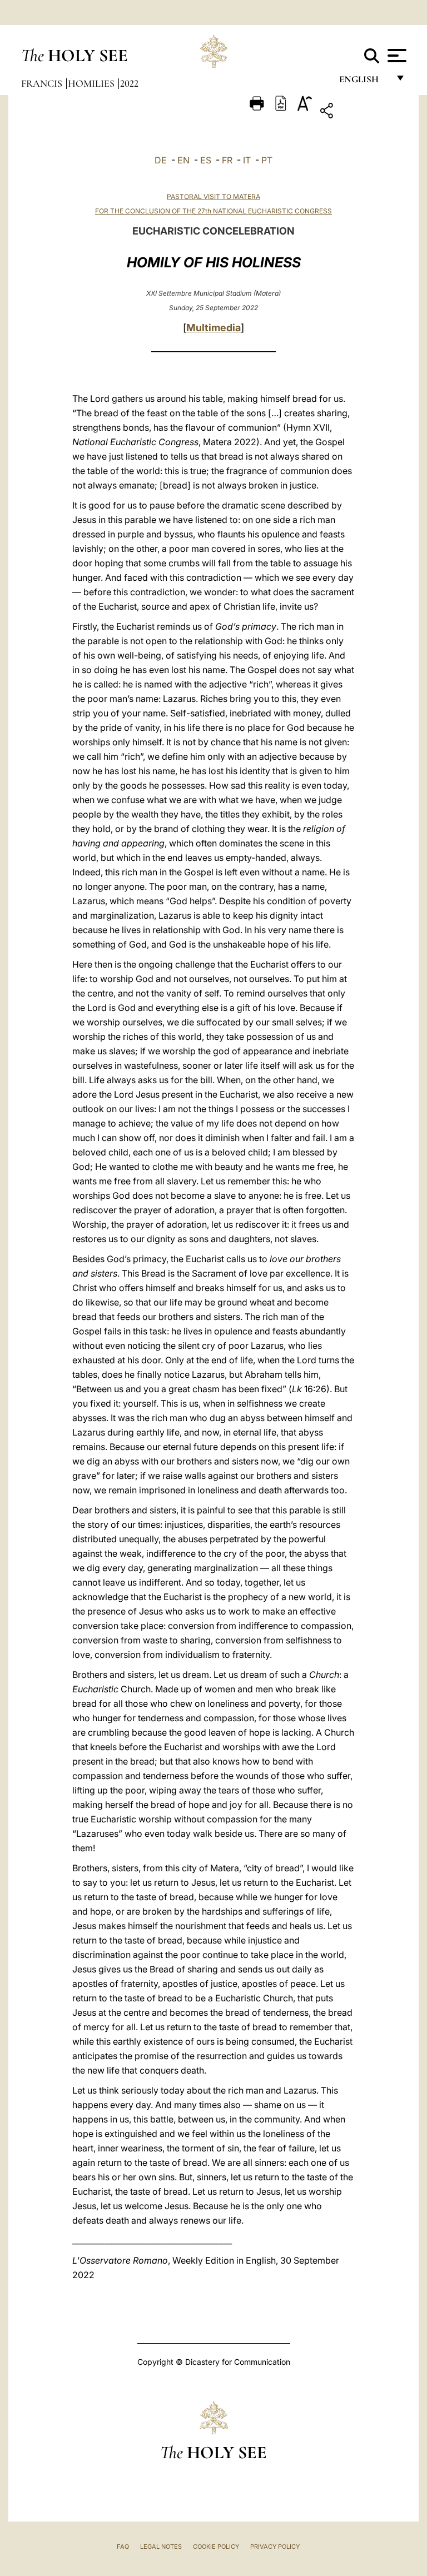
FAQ (123, 2547)
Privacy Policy (275, 2547)
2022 (129, 83)
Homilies (92, 83)
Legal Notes (161, 2547)
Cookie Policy (216, 2547)
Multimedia (213, 328)
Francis (43, 83)
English (364, 82)
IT (247, 160)
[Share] (361, 113)
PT (267, 160)
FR (227, 160)
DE (161, 160)
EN (183, 160)
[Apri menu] (396, 56)
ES (206, 160)
